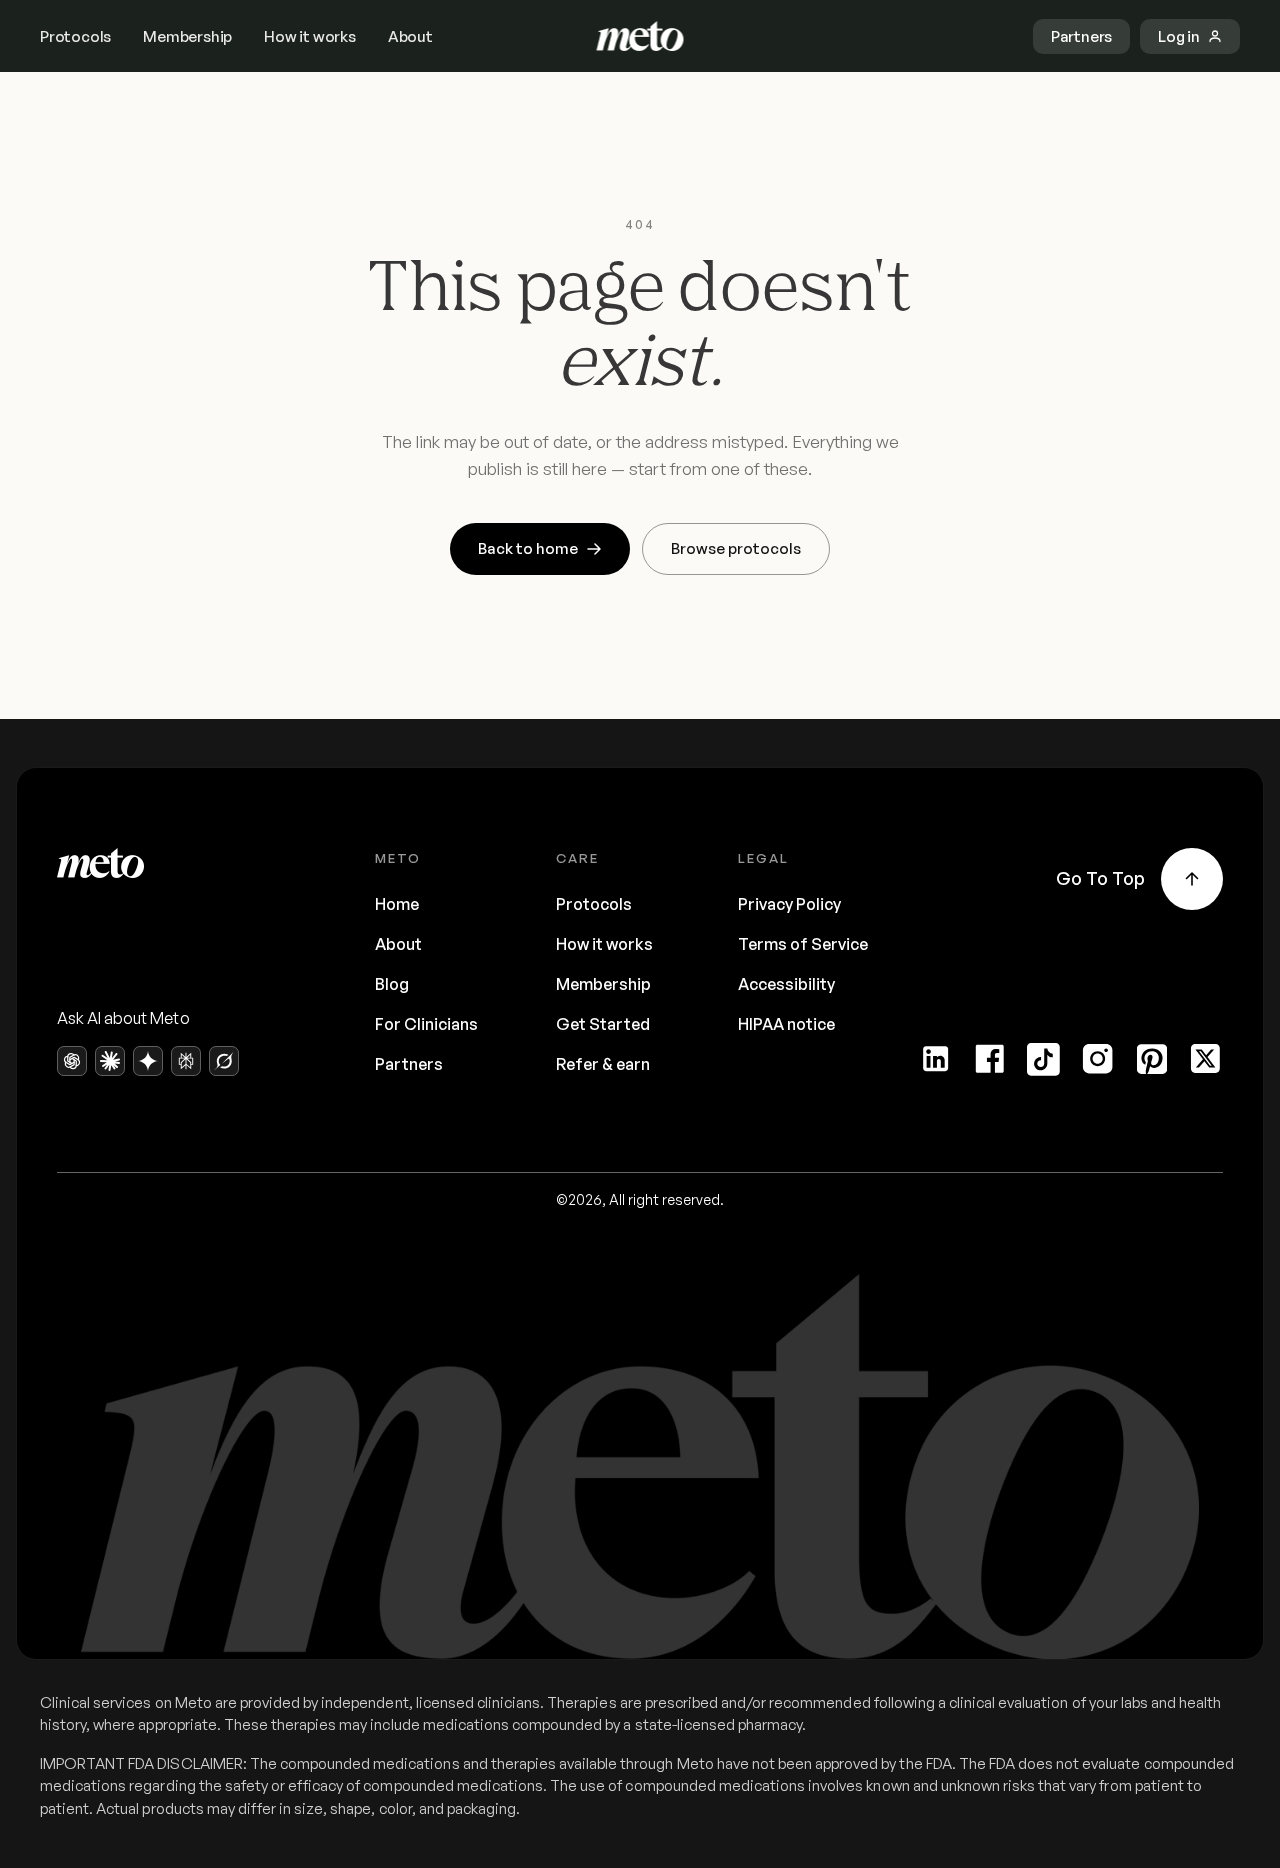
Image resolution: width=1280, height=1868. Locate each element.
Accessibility (786, 984)
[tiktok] (1044, 1059)
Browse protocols (736, 548)
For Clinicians (426, 1024)
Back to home (528, 548)
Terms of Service (803, 944)
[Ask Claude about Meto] (110, 1061)
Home (397, 904)
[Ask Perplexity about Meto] (186, 1061)
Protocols (75, 36)
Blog (392, 984)
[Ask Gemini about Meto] (148, 1061)
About (410, 36)
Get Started (603, 1024)
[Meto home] (640, 36)
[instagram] (1098, 1059)
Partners (409, 1064)
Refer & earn (603, 1064)
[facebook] (990, 1059)
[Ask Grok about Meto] (224, 1061)
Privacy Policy (789, 904)
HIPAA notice (786, 1024)
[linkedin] (936, 1059)
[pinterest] (1152, 1059)
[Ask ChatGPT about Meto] (72, 1061)
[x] (1206, 1059)
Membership (187, 36)
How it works (310, 36)
